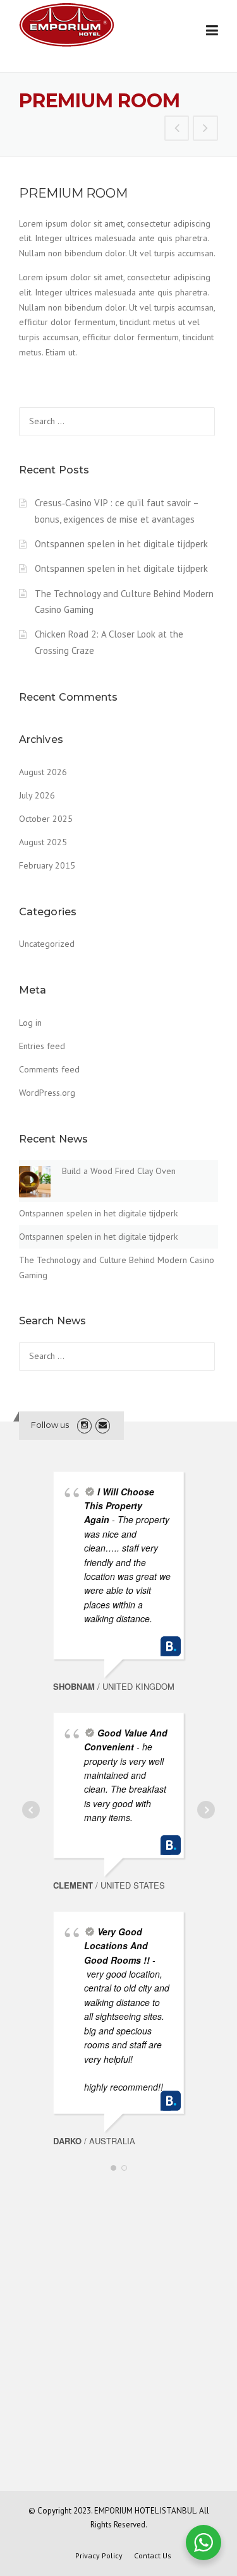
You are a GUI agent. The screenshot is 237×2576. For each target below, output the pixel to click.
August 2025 (43, 842)
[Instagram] (84, 1425)
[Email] (103, 1425)
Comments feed (49, 1069)
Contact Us (153, 2556)
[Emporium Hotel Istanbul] (66, 24)
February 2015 (47, 865)
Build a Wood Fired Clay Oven (119, 1171)
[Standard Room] (205, 129)
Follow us (50, 1425)
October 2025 (46, 819)
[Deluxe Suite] (177, 129)
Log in (30, 1023)
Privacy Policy (99, 2556)
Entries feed (42, 1046)
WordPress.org (47, 1093)
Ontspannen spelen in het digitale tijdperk (121, 544)
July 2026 (37, 795)
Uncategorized (47, 944)
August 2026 (43, 772)
